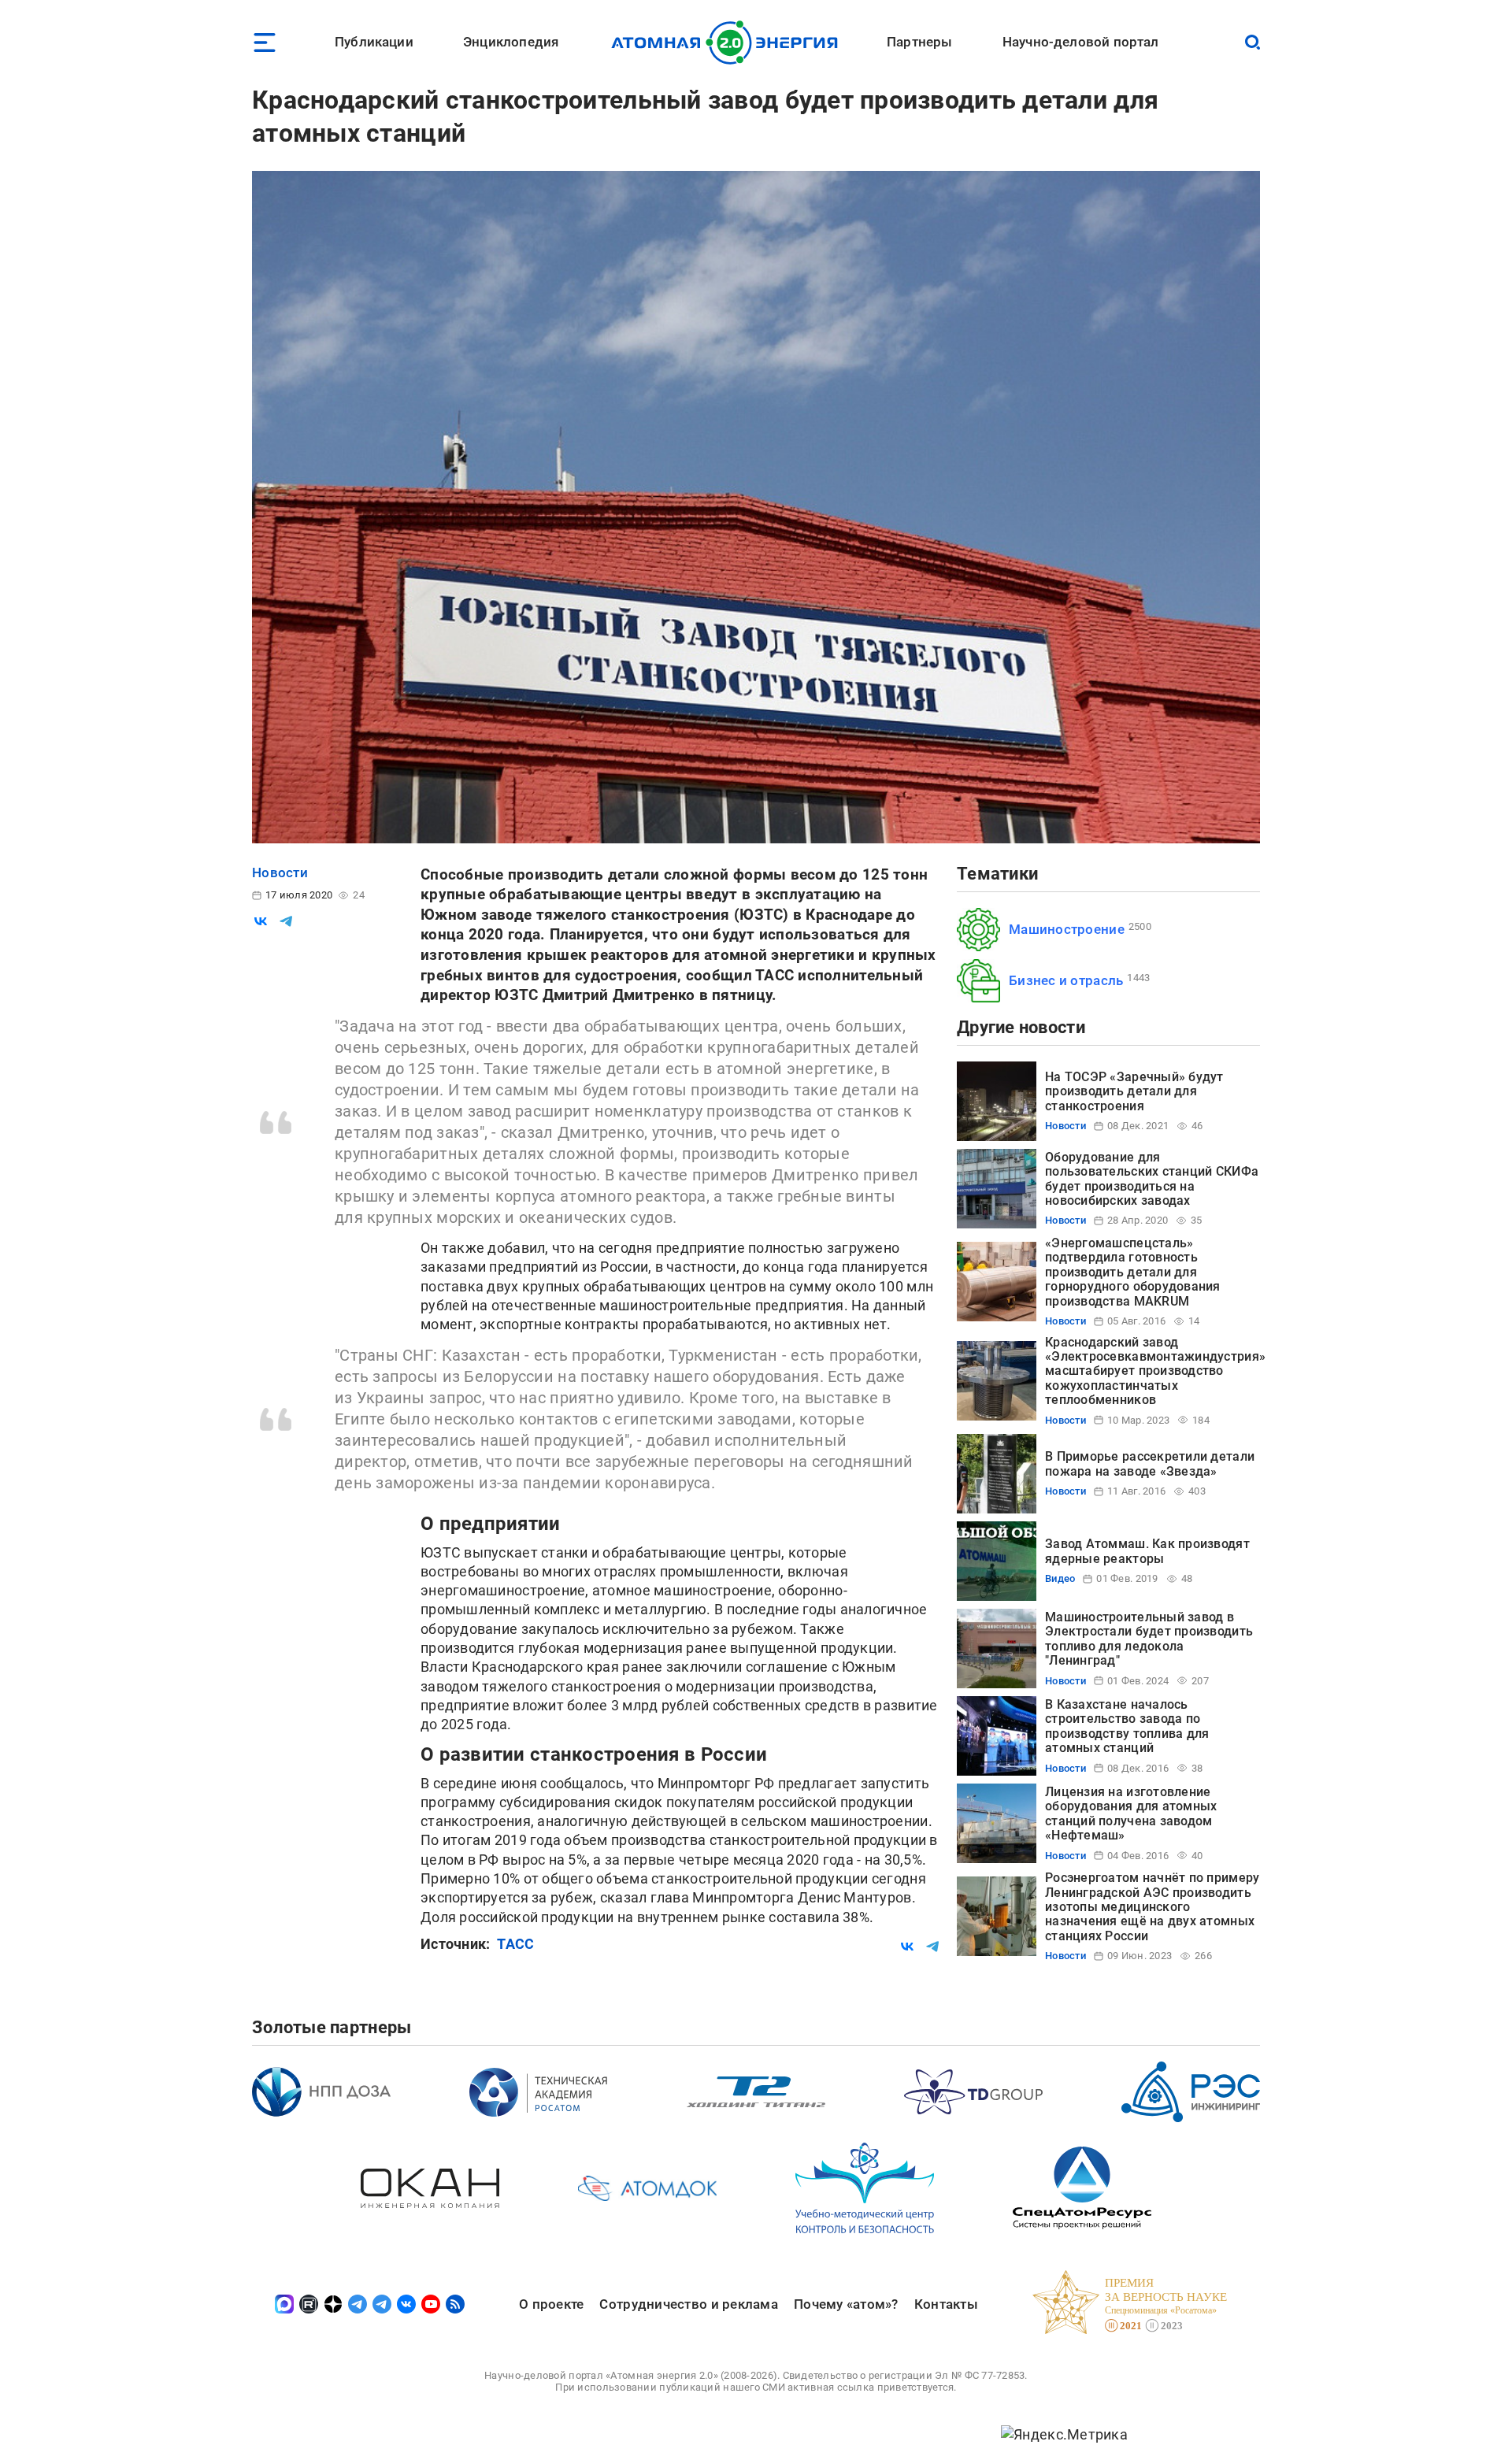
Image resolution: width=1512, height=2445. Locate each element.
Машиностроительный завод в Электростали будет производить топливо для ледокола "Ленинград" (1149, 1639)
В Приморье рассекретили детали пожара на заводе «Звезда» (1150, 1463)
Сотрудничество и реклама (688, 2304)
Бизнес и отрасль (1066, 980)
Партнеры (919, 42)
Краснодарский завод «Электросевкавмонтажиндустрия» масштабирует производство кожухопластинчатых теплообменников (1155, 1371)
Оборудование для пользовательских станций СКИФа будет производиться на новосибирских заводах (1152, 1179)
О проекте (551, 2304)
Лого (729, 43)
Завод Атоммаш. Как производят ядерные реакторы (1147, 1551)
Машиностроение (1067, 929)
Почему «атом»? (846, 2304)
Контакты (946, 2304)
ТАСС (515, 1944)
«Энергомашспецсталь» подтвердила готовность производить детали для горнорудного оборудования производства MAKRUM (1133, 1272)
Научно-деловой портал (1081, 42)
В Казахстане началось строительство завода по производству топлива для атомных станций (1127, 1726)
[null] (261, 921)
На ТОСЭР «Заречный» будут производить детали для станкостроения (1134, 1091)
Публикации (374, 42)
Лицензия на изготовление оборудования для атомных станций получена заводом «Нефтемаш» (1131, 1813)
